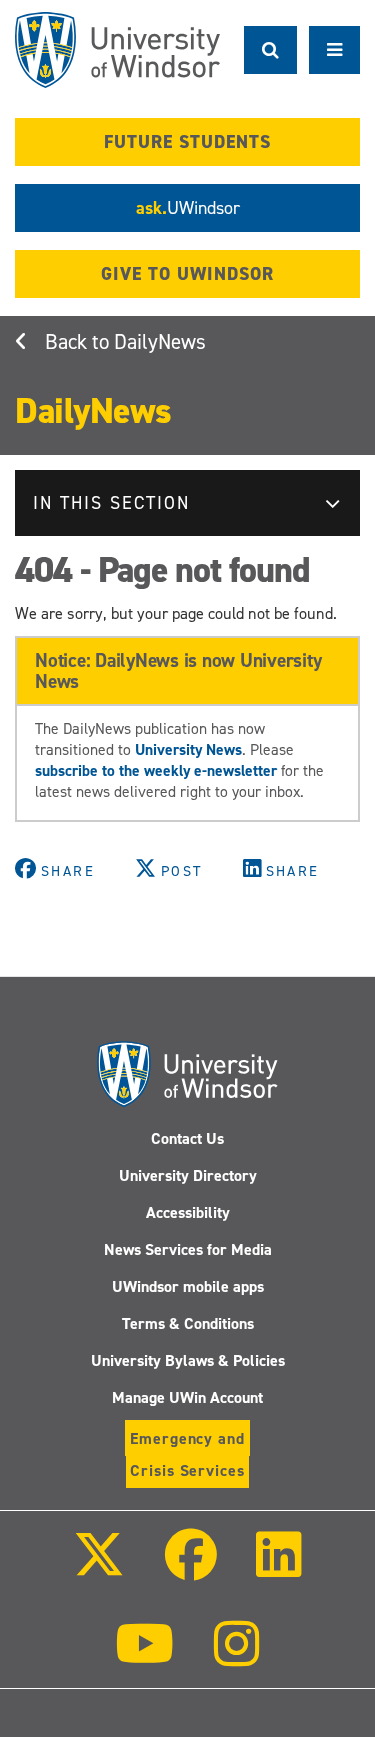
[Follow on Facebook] (190, 1568)
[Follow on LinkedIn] (279, 1568)
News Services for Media (188, 1249)
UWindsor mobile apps (188, 1286)
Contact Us (187, 1138)
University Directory (188, 1175)
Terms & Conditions (188, 1323)
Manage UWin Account (187, 1397)
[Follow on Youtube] (144, 1657)
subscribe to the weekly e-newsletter (156, 770)
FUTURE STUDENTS (187, 142)
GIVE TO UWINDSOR (187, 274)
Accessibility (188, 1212)
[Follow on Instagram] (237, 1657)
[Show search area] (270, 50)
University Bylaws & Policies (188, 1360)
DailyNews (160, 342)
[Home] (117, 50)
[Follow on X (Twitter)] (99, 1568)
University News (188, 749)
